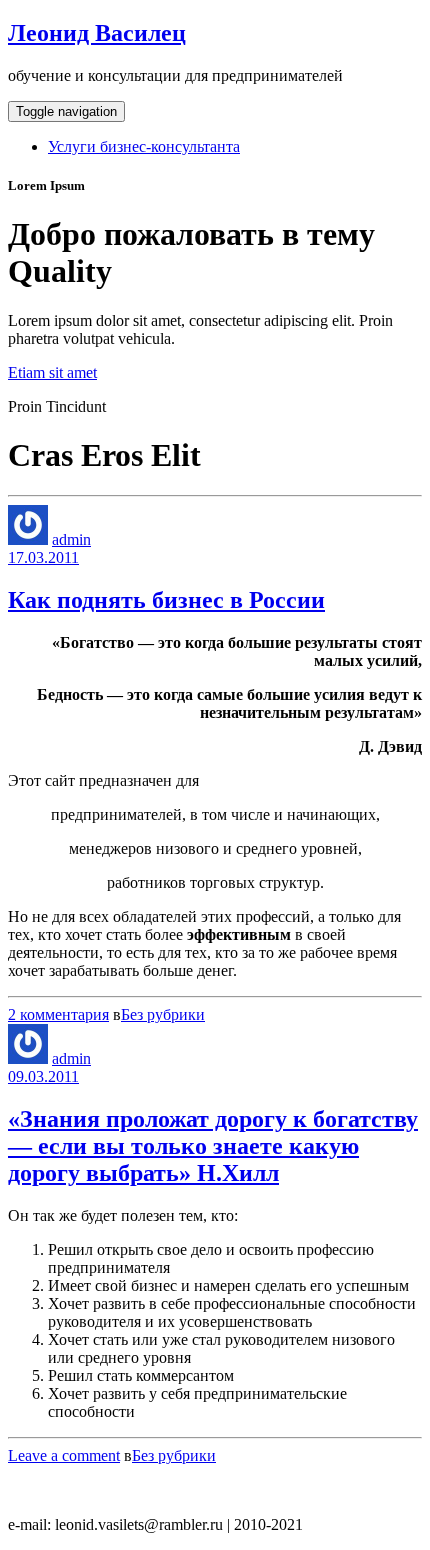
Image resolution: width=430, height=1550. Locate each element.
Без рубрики (163, 1014)
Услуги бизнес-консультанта (144, 146)
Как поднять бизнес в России (166, 600)
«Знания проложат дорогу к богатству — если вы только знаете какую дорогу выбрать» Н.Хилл (213, 1146)
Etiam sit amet (52, 372)
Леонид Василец (97, 33)
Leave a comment (64, 1455)
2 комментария (58, 1014)
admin (71, 539)
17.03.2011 (43, 557)
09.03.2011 (43, 1076)
